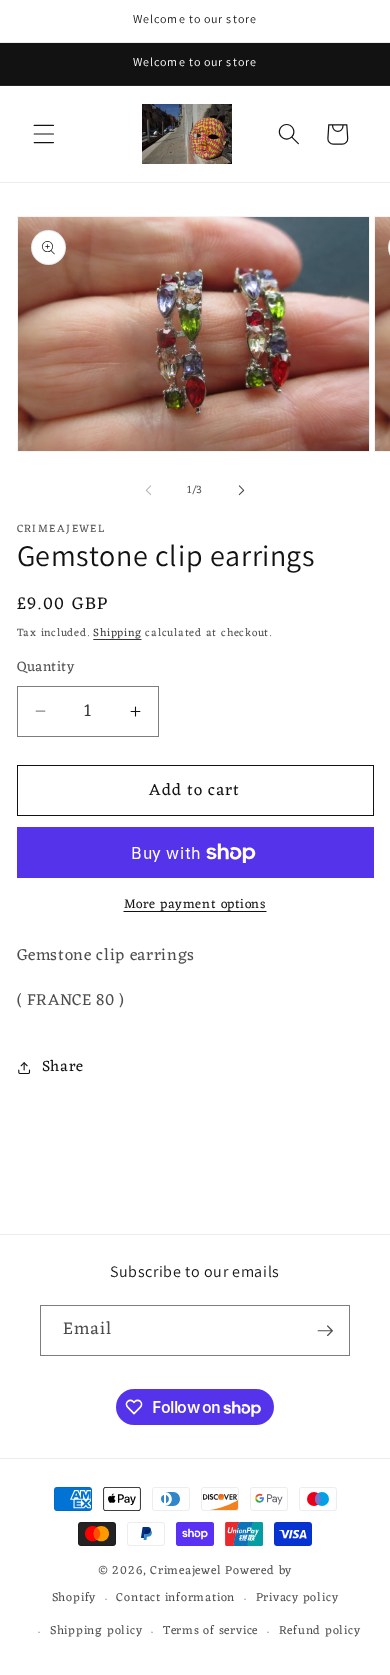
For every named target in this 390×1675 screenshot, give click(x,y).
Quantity (46, 668)
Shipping (117, 633)
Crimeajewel (185, 1571)
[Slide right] (241, 490)
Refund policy (320, 1631)
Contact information (175, 1598)
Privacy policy (297, 1598)
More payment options (195, 904)
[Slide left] (149, 490)
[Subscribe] (325, 1331)
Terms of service (210, 1631)
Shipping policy (96, 1631)
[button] (44, 134)
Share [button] (63, 1067)
